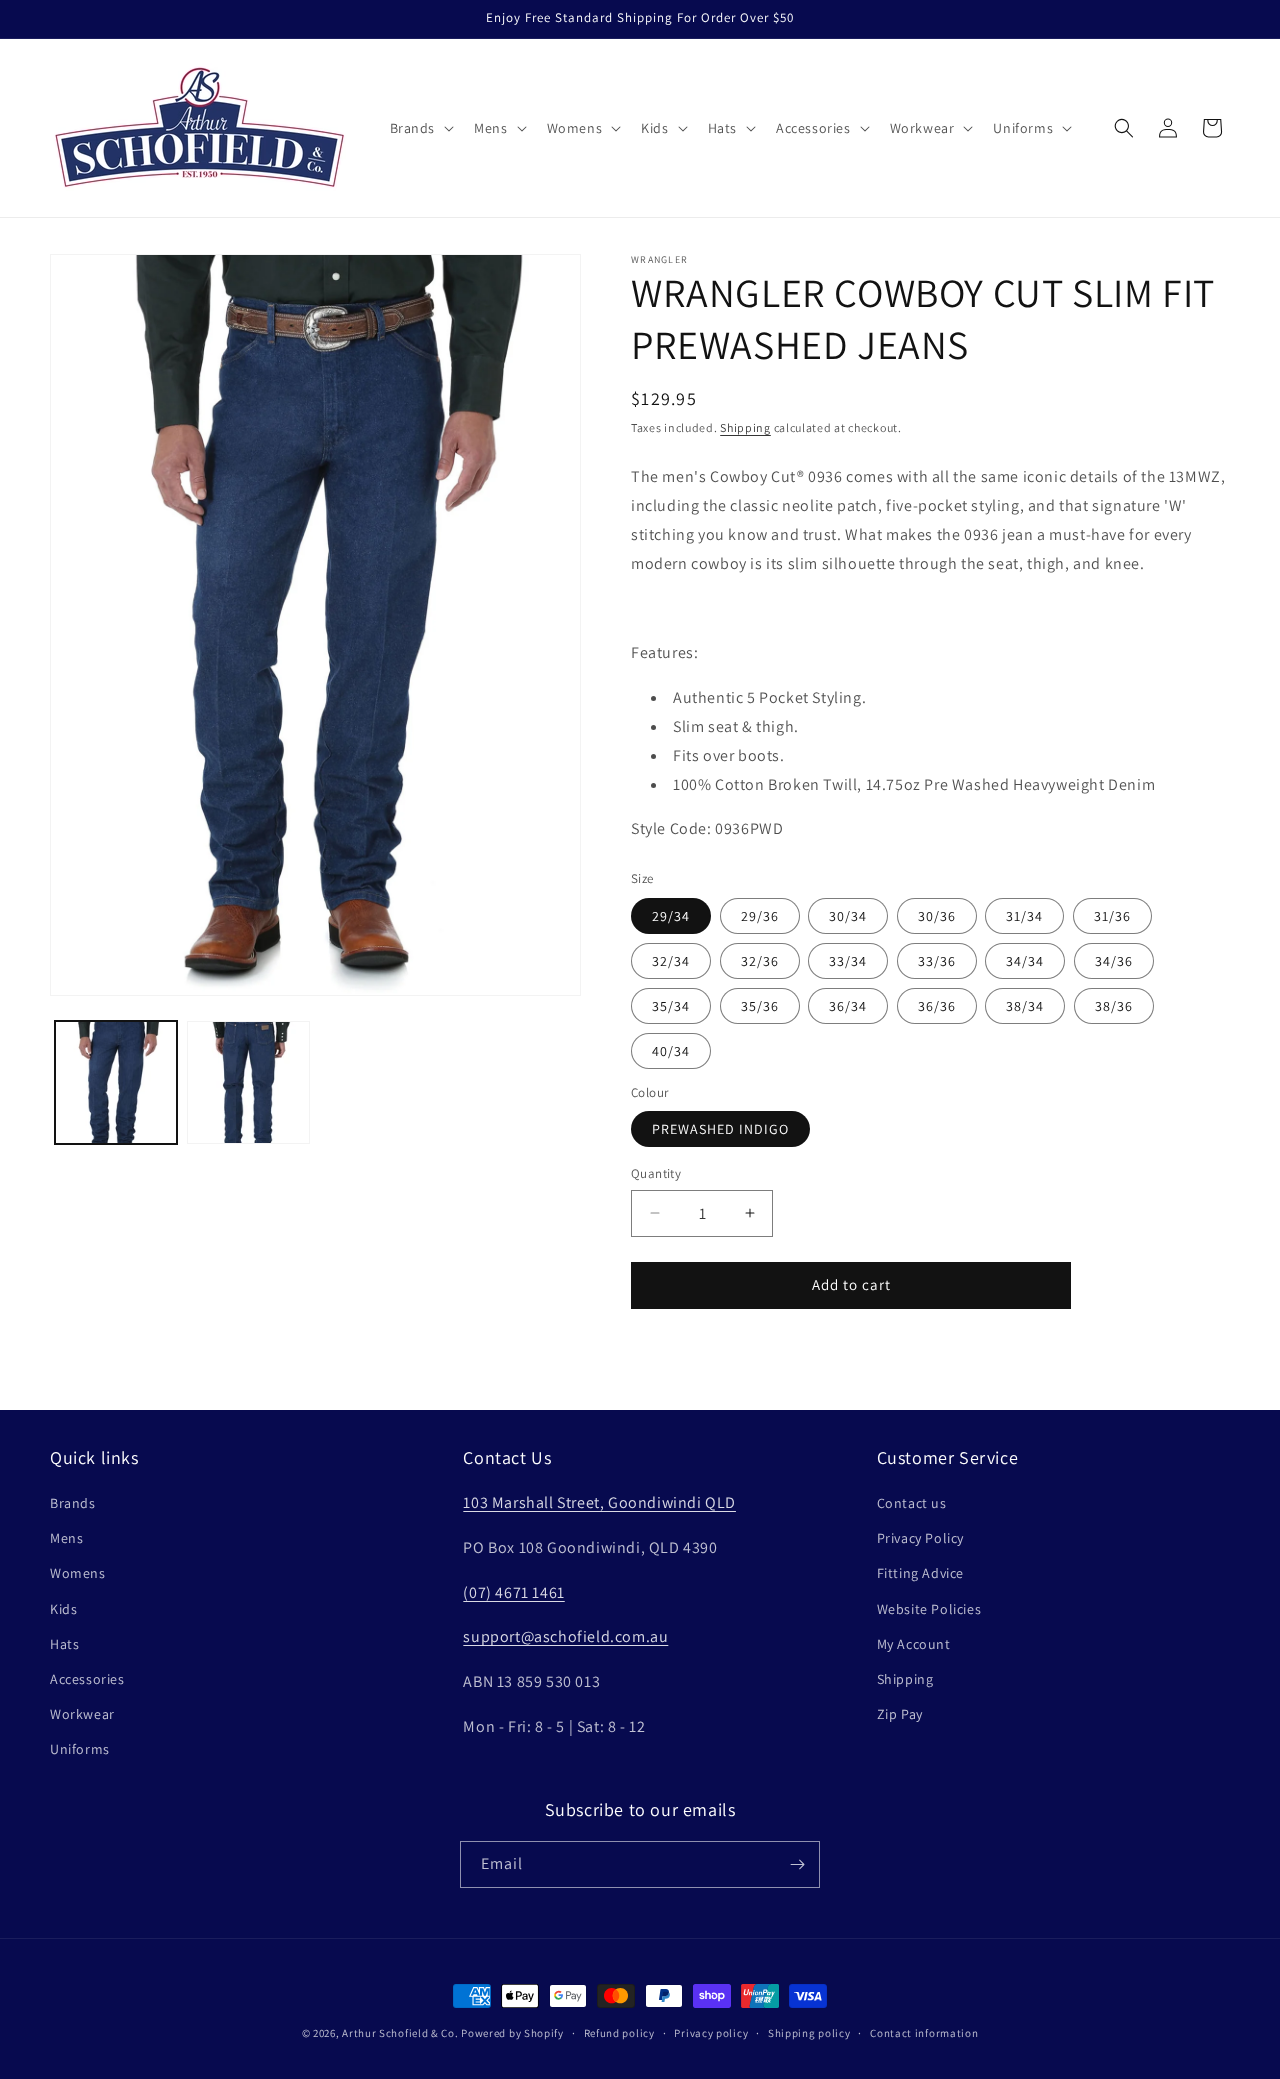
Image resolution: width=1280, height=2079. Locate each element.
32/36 (760, 961)
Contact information (924, 2033)
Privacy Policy (920, 1538)
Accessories (87, 1679)
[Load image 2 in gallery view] (248, 1082)
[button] (420, 128)
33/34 (848, 961)
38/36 (1114, 1006)
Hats (64, 1644)
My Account (914, 1644)
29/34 (671, 916)
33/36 (937, 961)
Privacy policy (711, 2033)
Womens (78, 1573)
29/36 (760, 916)
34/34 (1025, 961)
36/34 (848, 1006)
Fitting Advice (920, 1573)
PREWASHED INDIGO (720, 1129)
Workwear (82, 1714)
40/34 (671, 1051)
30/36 (937, 916)
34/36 (1114, 961)
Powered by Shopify (512, 2033)
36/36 (937, 1006)
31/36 (1112, 916)
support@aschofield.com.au (565, 1636)
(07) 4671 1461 (513, 1592)
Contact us (912, 1503)
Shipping (745, 427)
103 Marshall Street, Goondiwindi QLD (599, 1502)
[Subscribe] (797, 1864)
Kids (63, 1609)
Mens (66, 1538)
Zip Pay (900, 1714)
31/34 (1024, 916)
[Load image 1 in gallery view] (116, 1082)
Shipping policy (809, 2033)
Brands (73, 1503)
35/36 (760, 1006)
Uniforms (80, 1749)
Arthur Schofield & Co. (400, 2033)
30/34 (848, 916)
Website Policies (929, 1609)
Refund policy (619, 2033)
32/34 (671, 961)
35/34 (671, 1006)
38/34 (1025, 1006)
